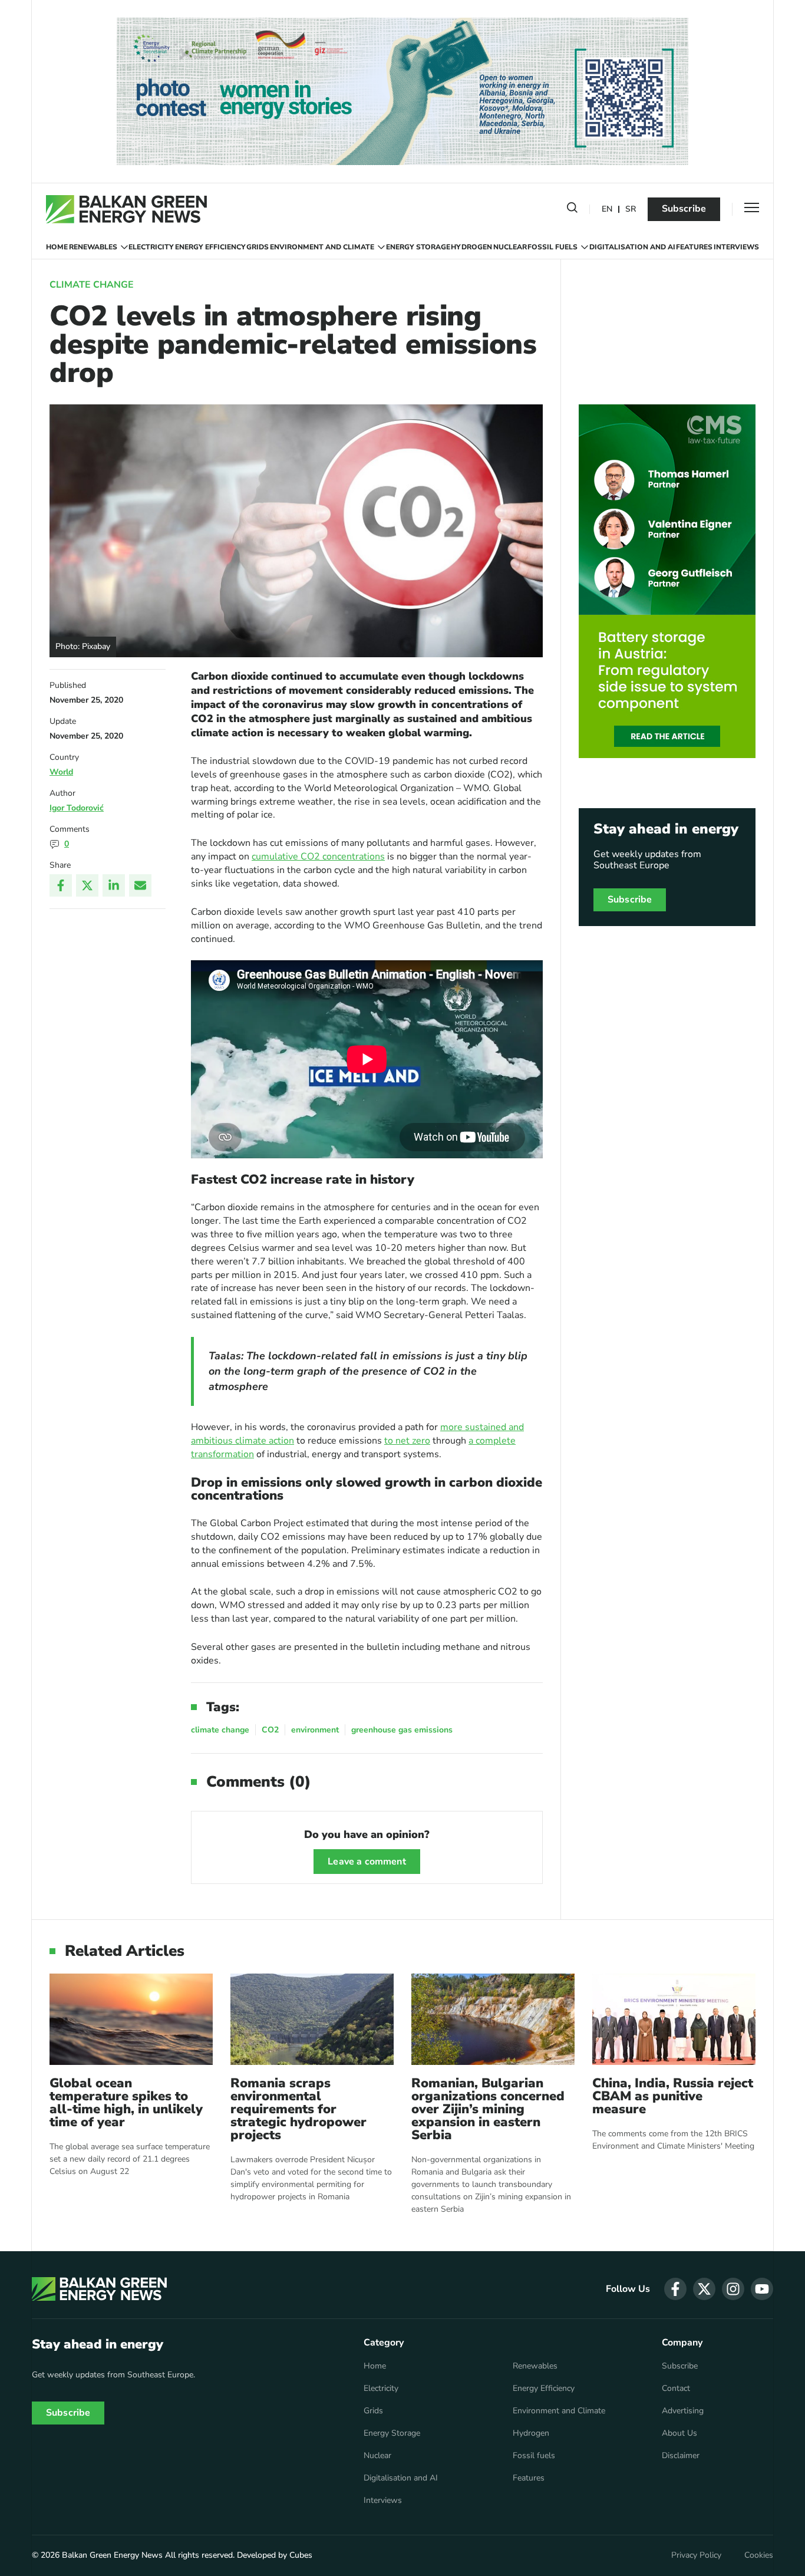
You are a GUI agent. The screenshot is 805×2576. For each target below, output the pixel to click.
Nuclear (510, 247)
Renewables (93, 247)
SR (631, 210)
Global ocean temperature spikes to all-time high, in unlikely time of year (126, 2103)
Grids (258, 247)
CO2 (270, 1730)
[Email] (140, 885)
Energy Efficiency (210, 247)
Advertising (683, 2411)
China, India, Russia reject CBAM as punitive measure (673, 2096)
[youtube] (762, 2289)
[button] (572, 210)
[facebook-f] (675, 2289)
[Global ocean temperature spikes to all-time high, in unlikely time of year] (131, 2019)
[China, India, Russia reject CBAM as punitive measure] (674, 2019)
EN (607, 210)
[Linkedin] (114, 885)
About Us (679, 2433)
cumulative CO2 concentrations (318, 857)
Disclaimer (681, 2456)
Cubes (301, 2555)
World (61, 772)
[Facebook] (61, 885)
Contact (676, 2389)
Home (57, 247)
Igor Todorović (77, 808)
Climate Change (92, 285)
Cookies (759, 2555)
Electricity (151, 247)
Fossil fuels (552, 247)
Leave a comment (367, 1862)
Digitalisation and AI (632, 247)
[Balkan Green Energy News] (126, 209)
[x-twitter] (704, 2289)
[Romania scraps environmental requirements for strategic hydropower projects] (312, 2019)
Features (694, 247)
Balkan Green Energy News (112, 2555)
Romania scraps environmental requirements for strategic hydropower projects (298, 2109)
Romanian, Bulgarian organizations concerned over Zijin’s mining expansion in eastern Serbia (488, 2109)
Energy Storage (418, 247)
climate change (220, 1730)
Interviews (736, 247)
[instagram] (733, 2289)
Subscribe (684, 209)
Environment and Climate (322, 247)
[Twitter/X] (87, 885)
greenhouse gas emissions (402, 1730)
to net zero (407, 1441)
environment (315, 1730)
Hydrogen (471, 247)
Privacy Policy (696, 2555)
